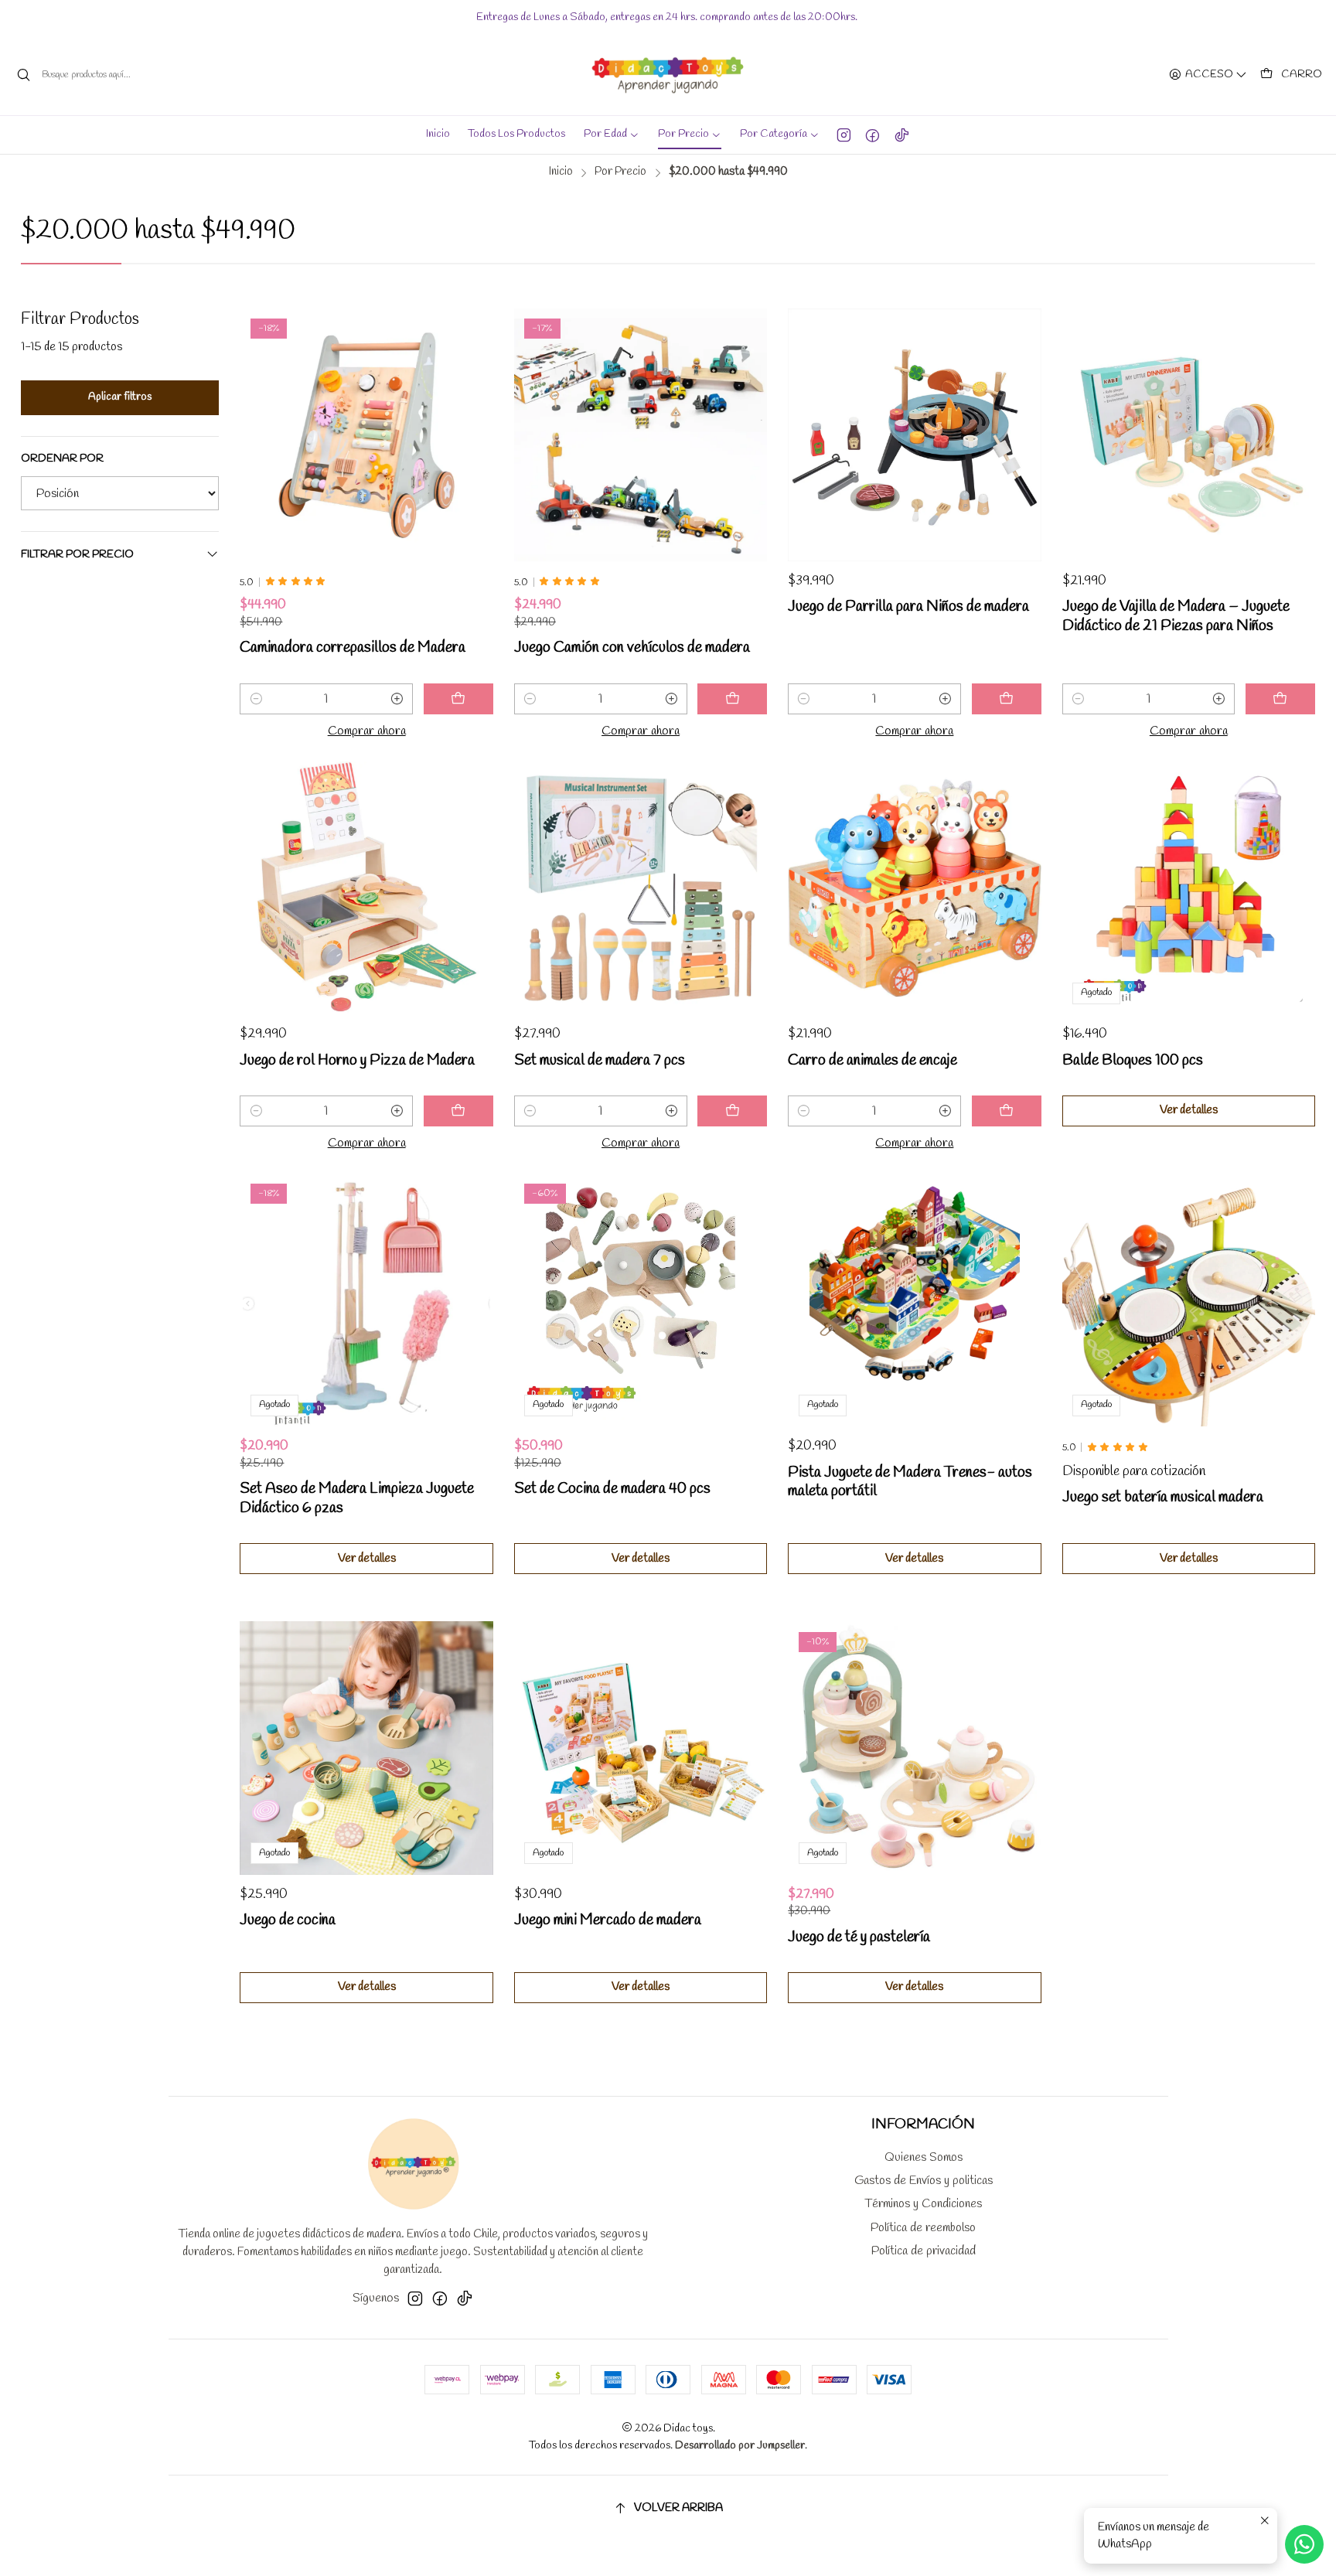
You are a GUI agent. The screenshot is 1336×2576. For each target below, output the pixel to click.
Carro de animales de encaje (872, 1061)
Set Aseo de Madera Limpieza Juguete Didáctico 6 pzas (357, 1499)
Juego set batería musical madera (1163, 1498)
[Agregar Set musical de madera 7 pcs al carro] (732, 1111)
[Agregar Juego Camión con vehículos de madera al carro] (732, 699)
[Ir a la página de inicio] (668, 75)
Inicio (561, 172)
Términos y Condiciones (923, 2204)
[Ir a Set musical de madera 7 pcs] (641, 888)
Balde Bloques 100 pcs (1133, 1061)
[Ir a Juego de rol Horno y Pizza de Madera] (366, 888)
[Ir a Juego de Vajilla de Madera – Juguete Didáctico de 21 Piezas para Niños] (1189, 435)
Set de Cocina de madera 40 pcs (612, 1489)
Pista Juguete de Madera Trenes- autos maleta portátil (910, 1482)
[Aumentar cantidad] (397, 699)
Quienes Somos (924, 2157)
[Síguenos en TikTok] (902, 135)
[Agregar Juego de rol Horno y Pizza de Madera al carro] (458, 1111)
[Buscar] (24, 75)
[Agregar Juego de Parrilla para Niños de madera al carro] (1007, 699)
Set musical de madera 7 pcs (600, 1061)
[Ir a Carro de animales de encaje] (914, 888)
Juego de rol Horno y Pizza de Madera (357, 1061)
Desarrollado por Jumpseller (740, 2446)
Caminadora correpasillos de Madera (353, 648)
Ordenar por (62, 459)
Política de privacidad (924, 2251)
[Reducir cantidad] (256, 699)
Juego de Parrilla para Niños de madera (908, 607)
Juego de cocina (288, 1920)
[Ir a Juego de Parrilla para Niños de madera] (914, 435)
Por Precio (620, 172)
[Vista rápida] (462, 435)
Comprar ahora (367, 731)
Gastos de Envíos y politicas (924, 2181)
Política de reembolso (923, 2228)
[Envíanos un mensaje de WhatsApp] (1304, 2544)
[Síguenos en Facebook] (872, 135)
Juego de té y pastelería (859, 1937)
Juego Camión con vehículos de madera (632, 648)
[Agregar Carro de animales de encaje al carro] (1007, 1111)
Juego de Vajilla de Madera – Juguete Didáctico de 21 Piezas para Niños (1176, 617)
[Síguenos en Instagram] (844, 135)
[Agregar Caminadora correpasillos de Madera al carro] (458, 699)
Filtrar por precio (77, 555)
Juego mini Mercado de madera (608, 1920)
